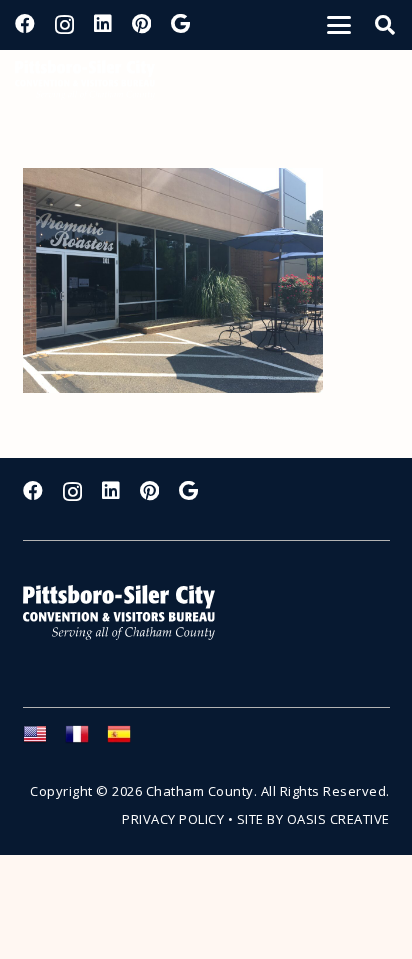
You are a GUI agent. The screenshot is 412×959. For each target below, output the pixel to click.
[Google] (180, 24)
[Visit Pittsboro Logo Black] (85, 80)
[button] (339, 25)
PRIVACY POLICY (173, 819)
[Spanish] (128, 740)
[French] (86, 740)
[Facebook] (25, 24)
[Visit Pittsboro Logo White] (128, 612)
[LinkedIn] (103, 24)
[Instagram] (64, 25)
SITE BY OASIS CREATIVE (313, 819)
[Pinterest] (141, 24)
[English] (44, 740)
